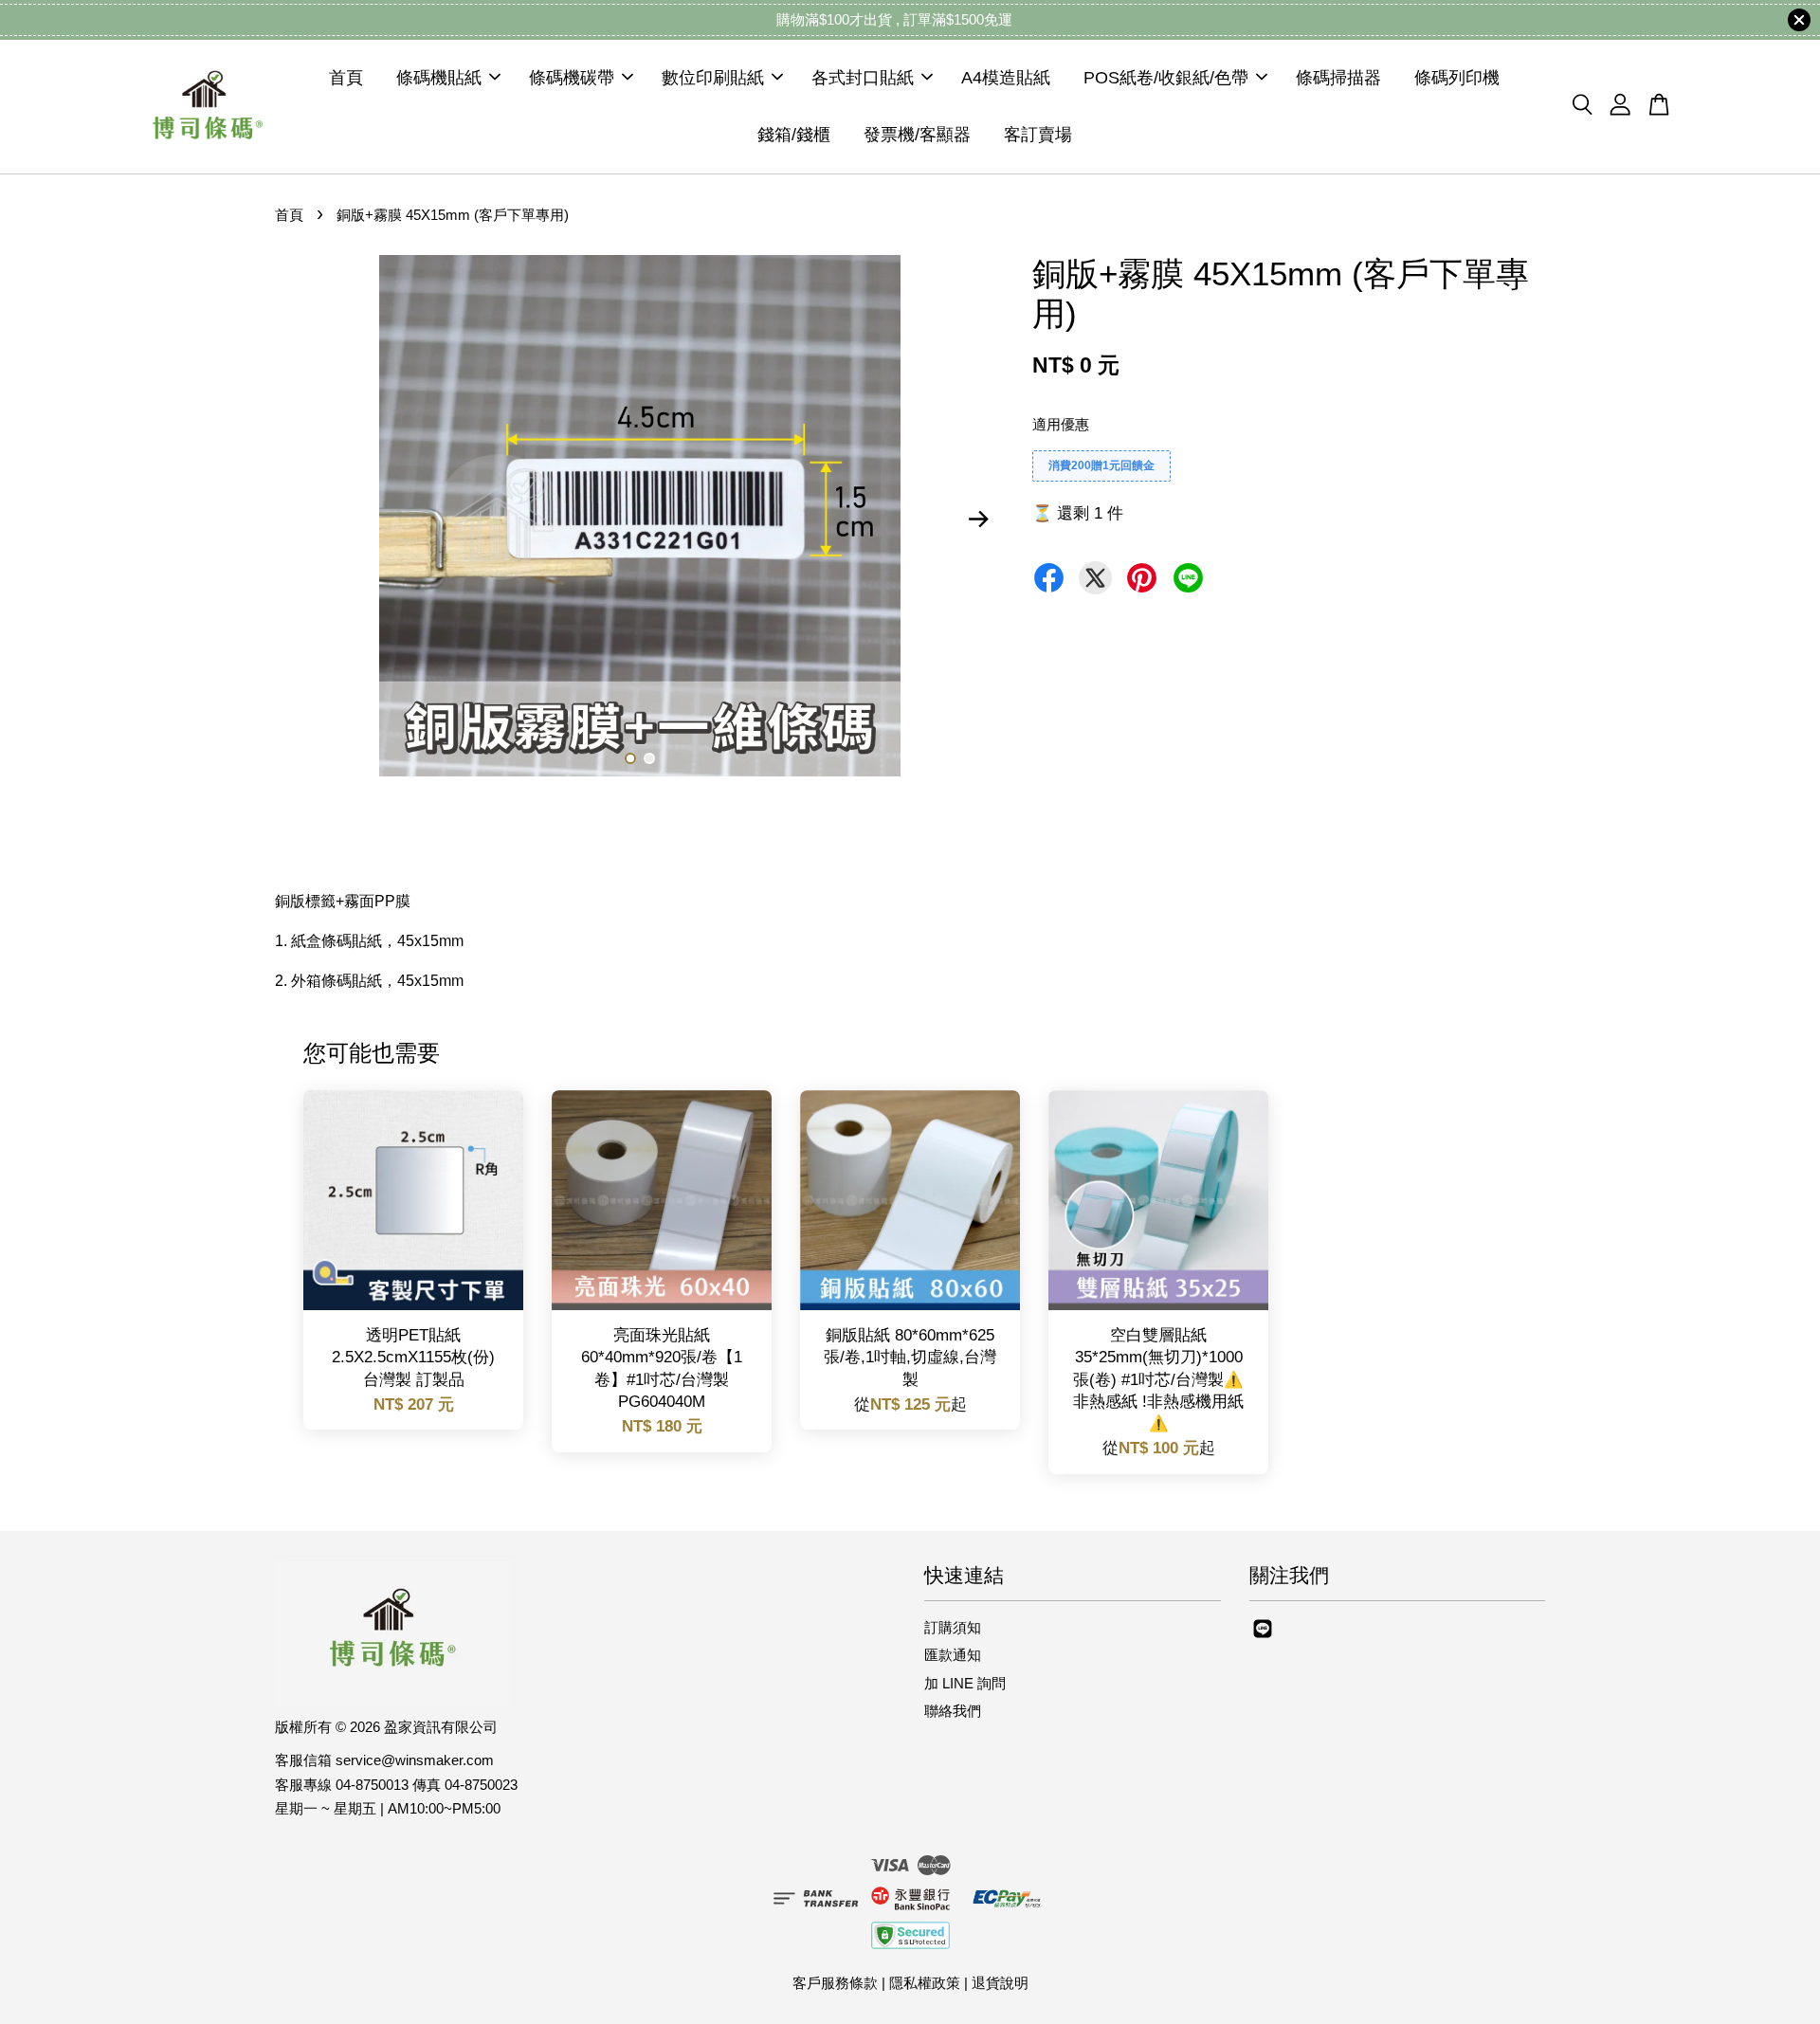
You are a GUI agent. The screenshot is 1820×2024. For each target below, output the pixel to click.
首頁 (346, 78)
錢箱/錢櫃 (794, 135)
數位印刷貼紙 (713, 78)
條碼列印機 (1457, 78)
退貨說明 (1000, 1983)
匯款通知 (953, 1655)
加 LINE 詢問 (965, 1683)
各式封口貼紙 (863, 78)
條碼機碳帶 (572, 78)
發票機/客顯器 (917, 135)
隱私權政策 (925, 1983)
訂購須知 (953, 1627)
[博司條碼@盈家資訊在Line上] (1263, 1637)
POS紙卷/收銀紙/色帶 (1166, 78)
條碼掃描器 (1338, 78)
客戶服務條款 (835, 1983)
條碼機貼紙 (439, 78)
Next (978, 520)
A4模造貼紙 (1006, 78)
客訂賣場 (1038, 135)
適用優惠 (1061, 424)
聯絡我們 (953, 1711)
